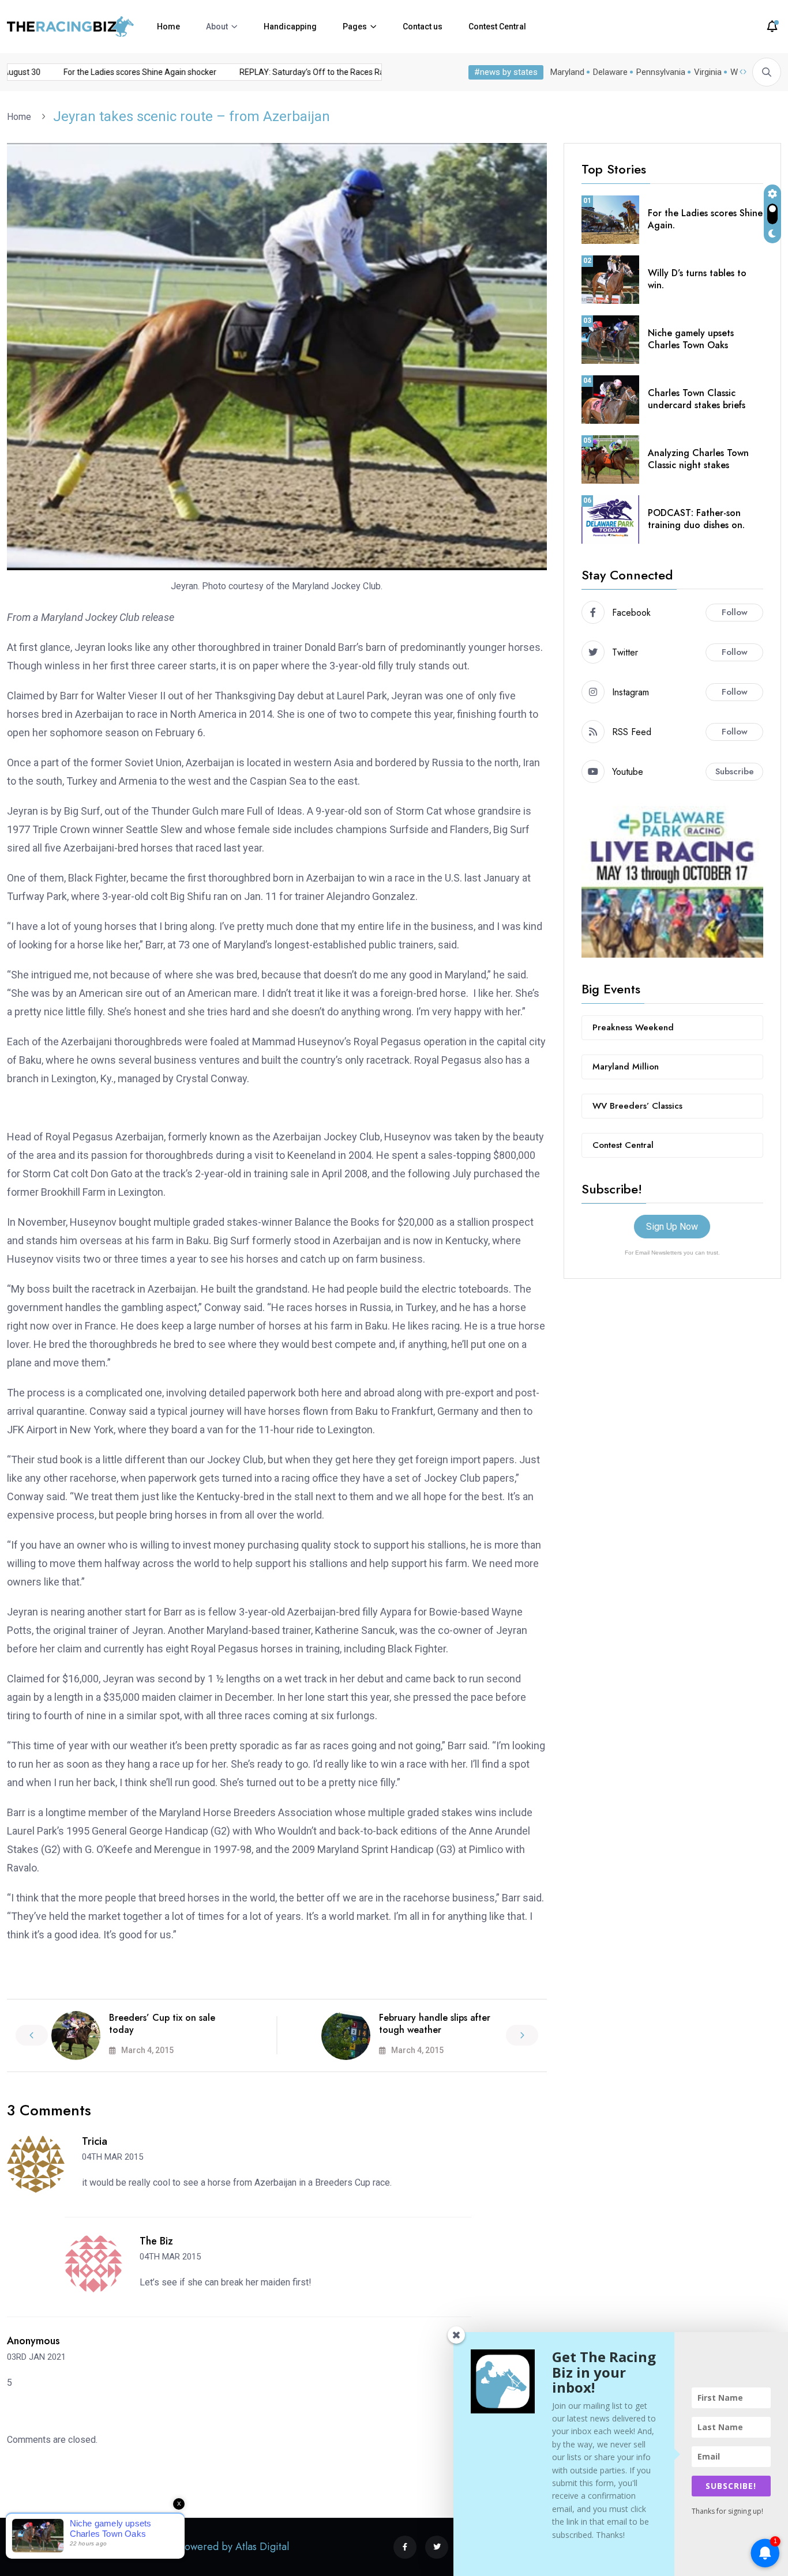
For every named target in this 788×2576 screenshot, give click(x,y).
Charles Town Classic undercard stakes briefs (697, 399)
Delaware (610, 72)
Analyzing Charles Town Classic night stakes (698, 459)
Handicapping (290, 27)
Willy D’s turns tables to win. (697, 279)
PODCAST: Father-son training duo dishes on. (696, 519)
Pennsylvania (661, 72)
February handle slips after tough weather (435, 2024)
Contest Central (497, 27)
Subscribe (735, 771)
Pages (355, 27)
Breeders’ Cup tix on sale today (162, 2024)
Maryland (567, 72)
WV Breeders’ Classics (637, 1106)
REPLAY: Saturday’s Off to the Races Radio (296, 72)
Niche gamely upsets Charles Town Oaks (691, 339)
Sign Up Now (672, 1227)
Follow (735, 612)
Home (168, 27)
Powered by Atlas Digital (234, 2547)
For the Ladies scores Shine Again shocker (119, 72)
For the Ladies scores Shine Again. (705, 219)
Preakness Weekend (633, 1027)
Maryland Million (626, 1067)
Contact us (423, 27)
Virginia (708, 72)
